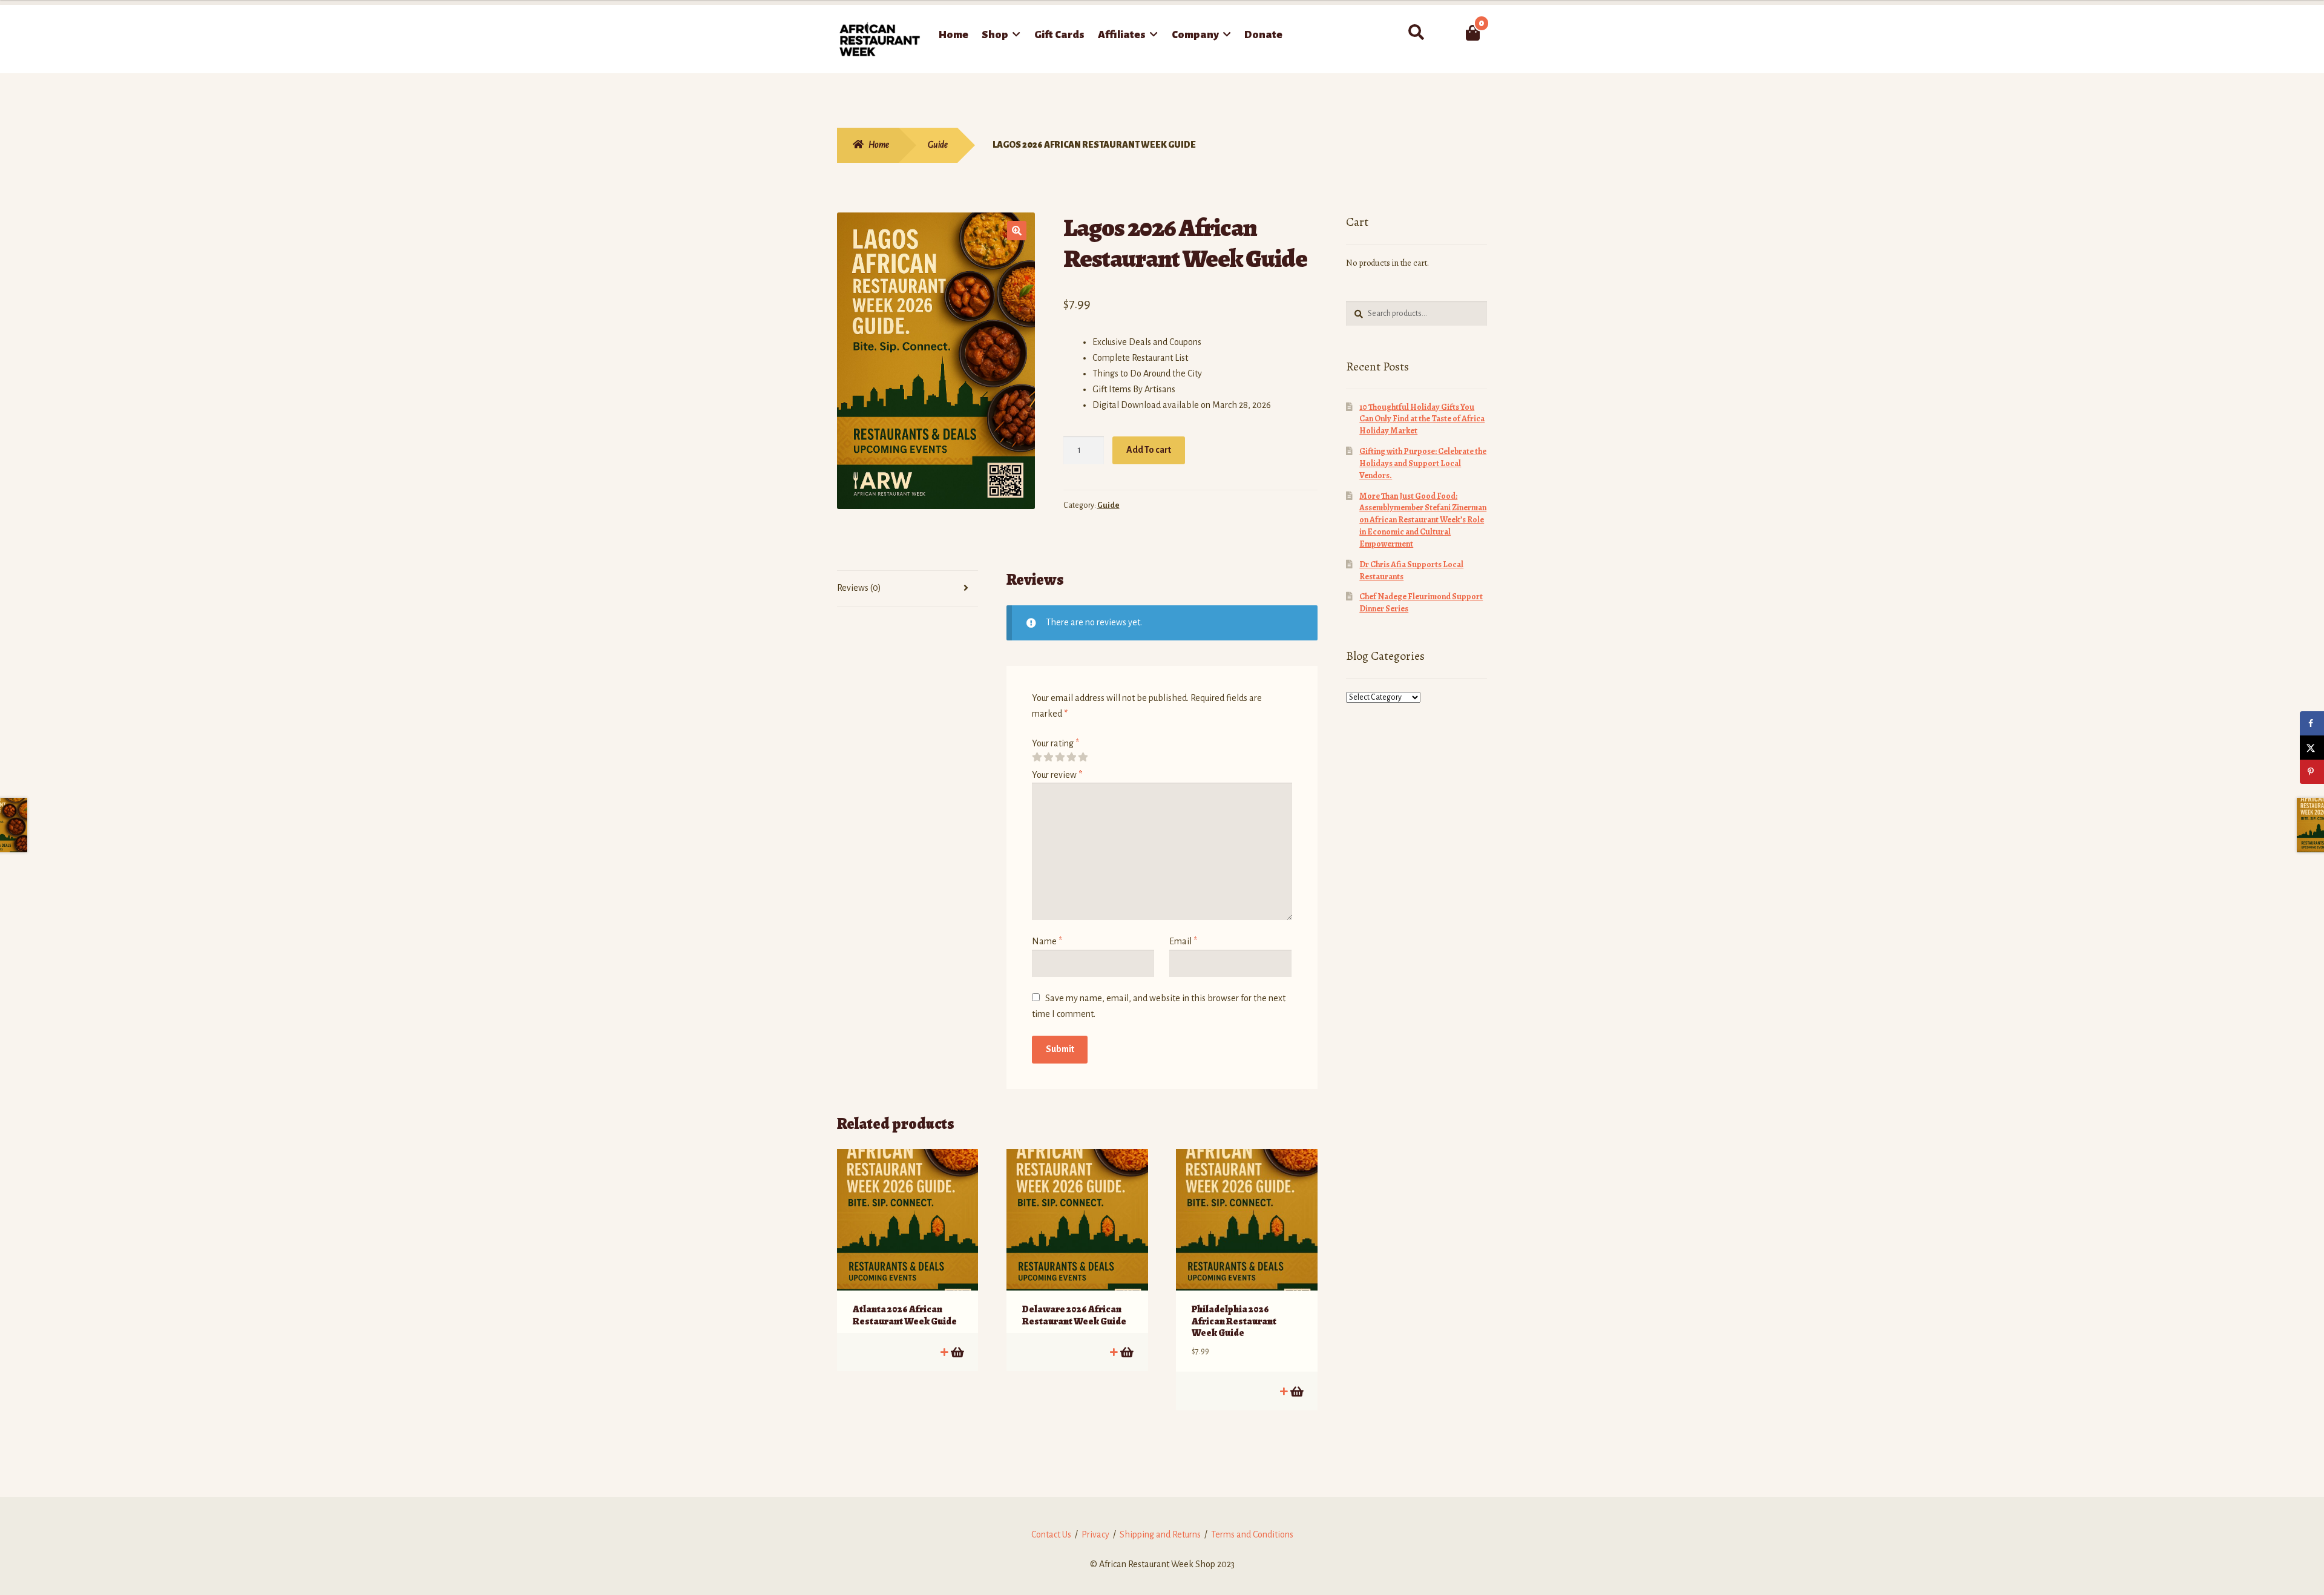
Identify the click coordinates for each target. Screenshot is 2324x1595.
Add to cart (957, 1352)
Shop (995, 35)
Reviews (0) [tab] (859, 588)
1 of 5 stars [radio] (1037, 757)
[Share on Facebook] (2312, 723)
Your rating (1055, 743)
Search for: (1416, 33)
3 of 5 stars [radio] (1060, 757)
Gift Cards (1059, 35)
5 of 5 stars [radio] (1083, 757)
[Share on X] (2312, 748)
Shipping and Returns (1160, 1534)
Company (1195, 35)
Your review (1057, 775)
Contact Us (1051, 1534)
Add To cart (1149, 450)
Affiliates (1122, 35)
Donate (1263, 35)
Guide (938, 145)
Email (1183, 941)
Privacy (1095, 1534)
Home (954, 35)
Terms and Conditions (1252, 1534)
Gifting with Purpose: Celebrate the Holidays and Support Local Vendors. (1423, 463)
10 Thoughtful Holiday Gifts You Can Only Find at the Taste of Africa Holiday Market (1422, 419)
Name (1047, 941)
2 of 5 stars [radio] (1048, 757)
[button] (1017, 231)
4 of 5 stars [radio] (1071, 757)
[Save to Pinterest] (2312, 772)
